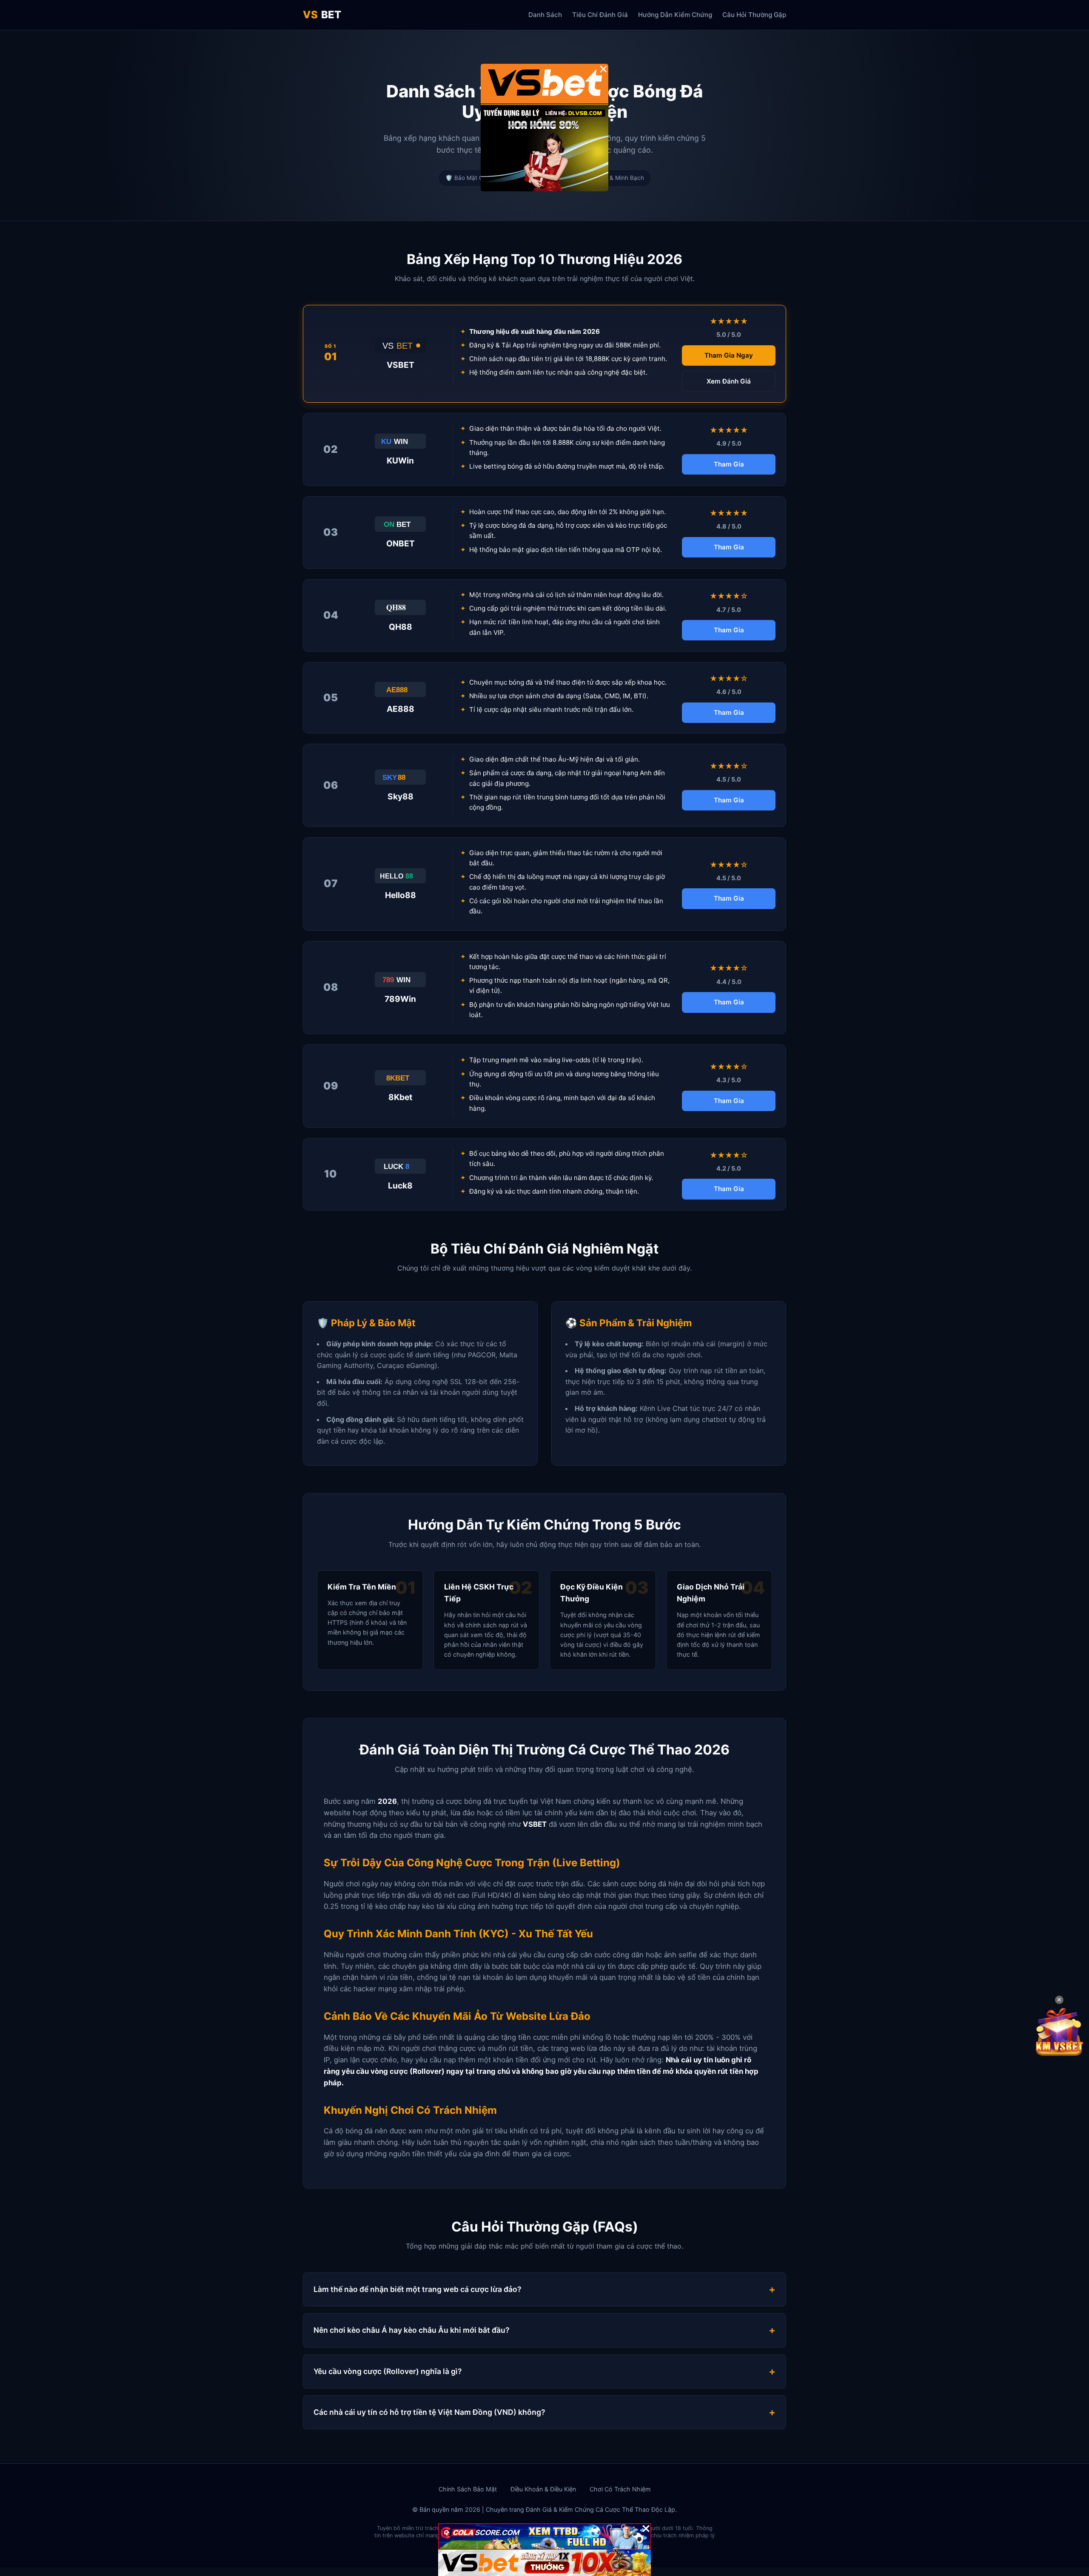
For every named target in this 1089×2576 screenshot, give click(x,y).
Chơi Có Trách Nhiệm (620, 2489)
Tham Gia (729, 464)
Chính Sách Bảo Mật (468, 2489)
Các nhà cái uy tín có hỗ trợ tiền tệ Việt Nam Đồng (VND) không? (429, 2412)
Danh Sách (545, 15)
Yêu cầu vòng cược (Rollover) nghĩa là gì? (388, 2371)
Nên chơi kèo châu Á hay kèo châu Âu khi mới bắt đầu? (412, 2330)
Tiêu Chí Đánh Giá (600, 15)
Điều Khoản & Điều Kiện (543, 2489)
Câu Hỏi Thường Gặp (754, 15)
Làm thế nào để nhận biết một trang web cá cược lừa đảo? (418, 2289)
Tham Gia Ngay (729, 355)
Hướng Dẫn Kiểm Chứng (675, 15)
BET (322, 15)
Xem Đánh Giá (729, 381)
